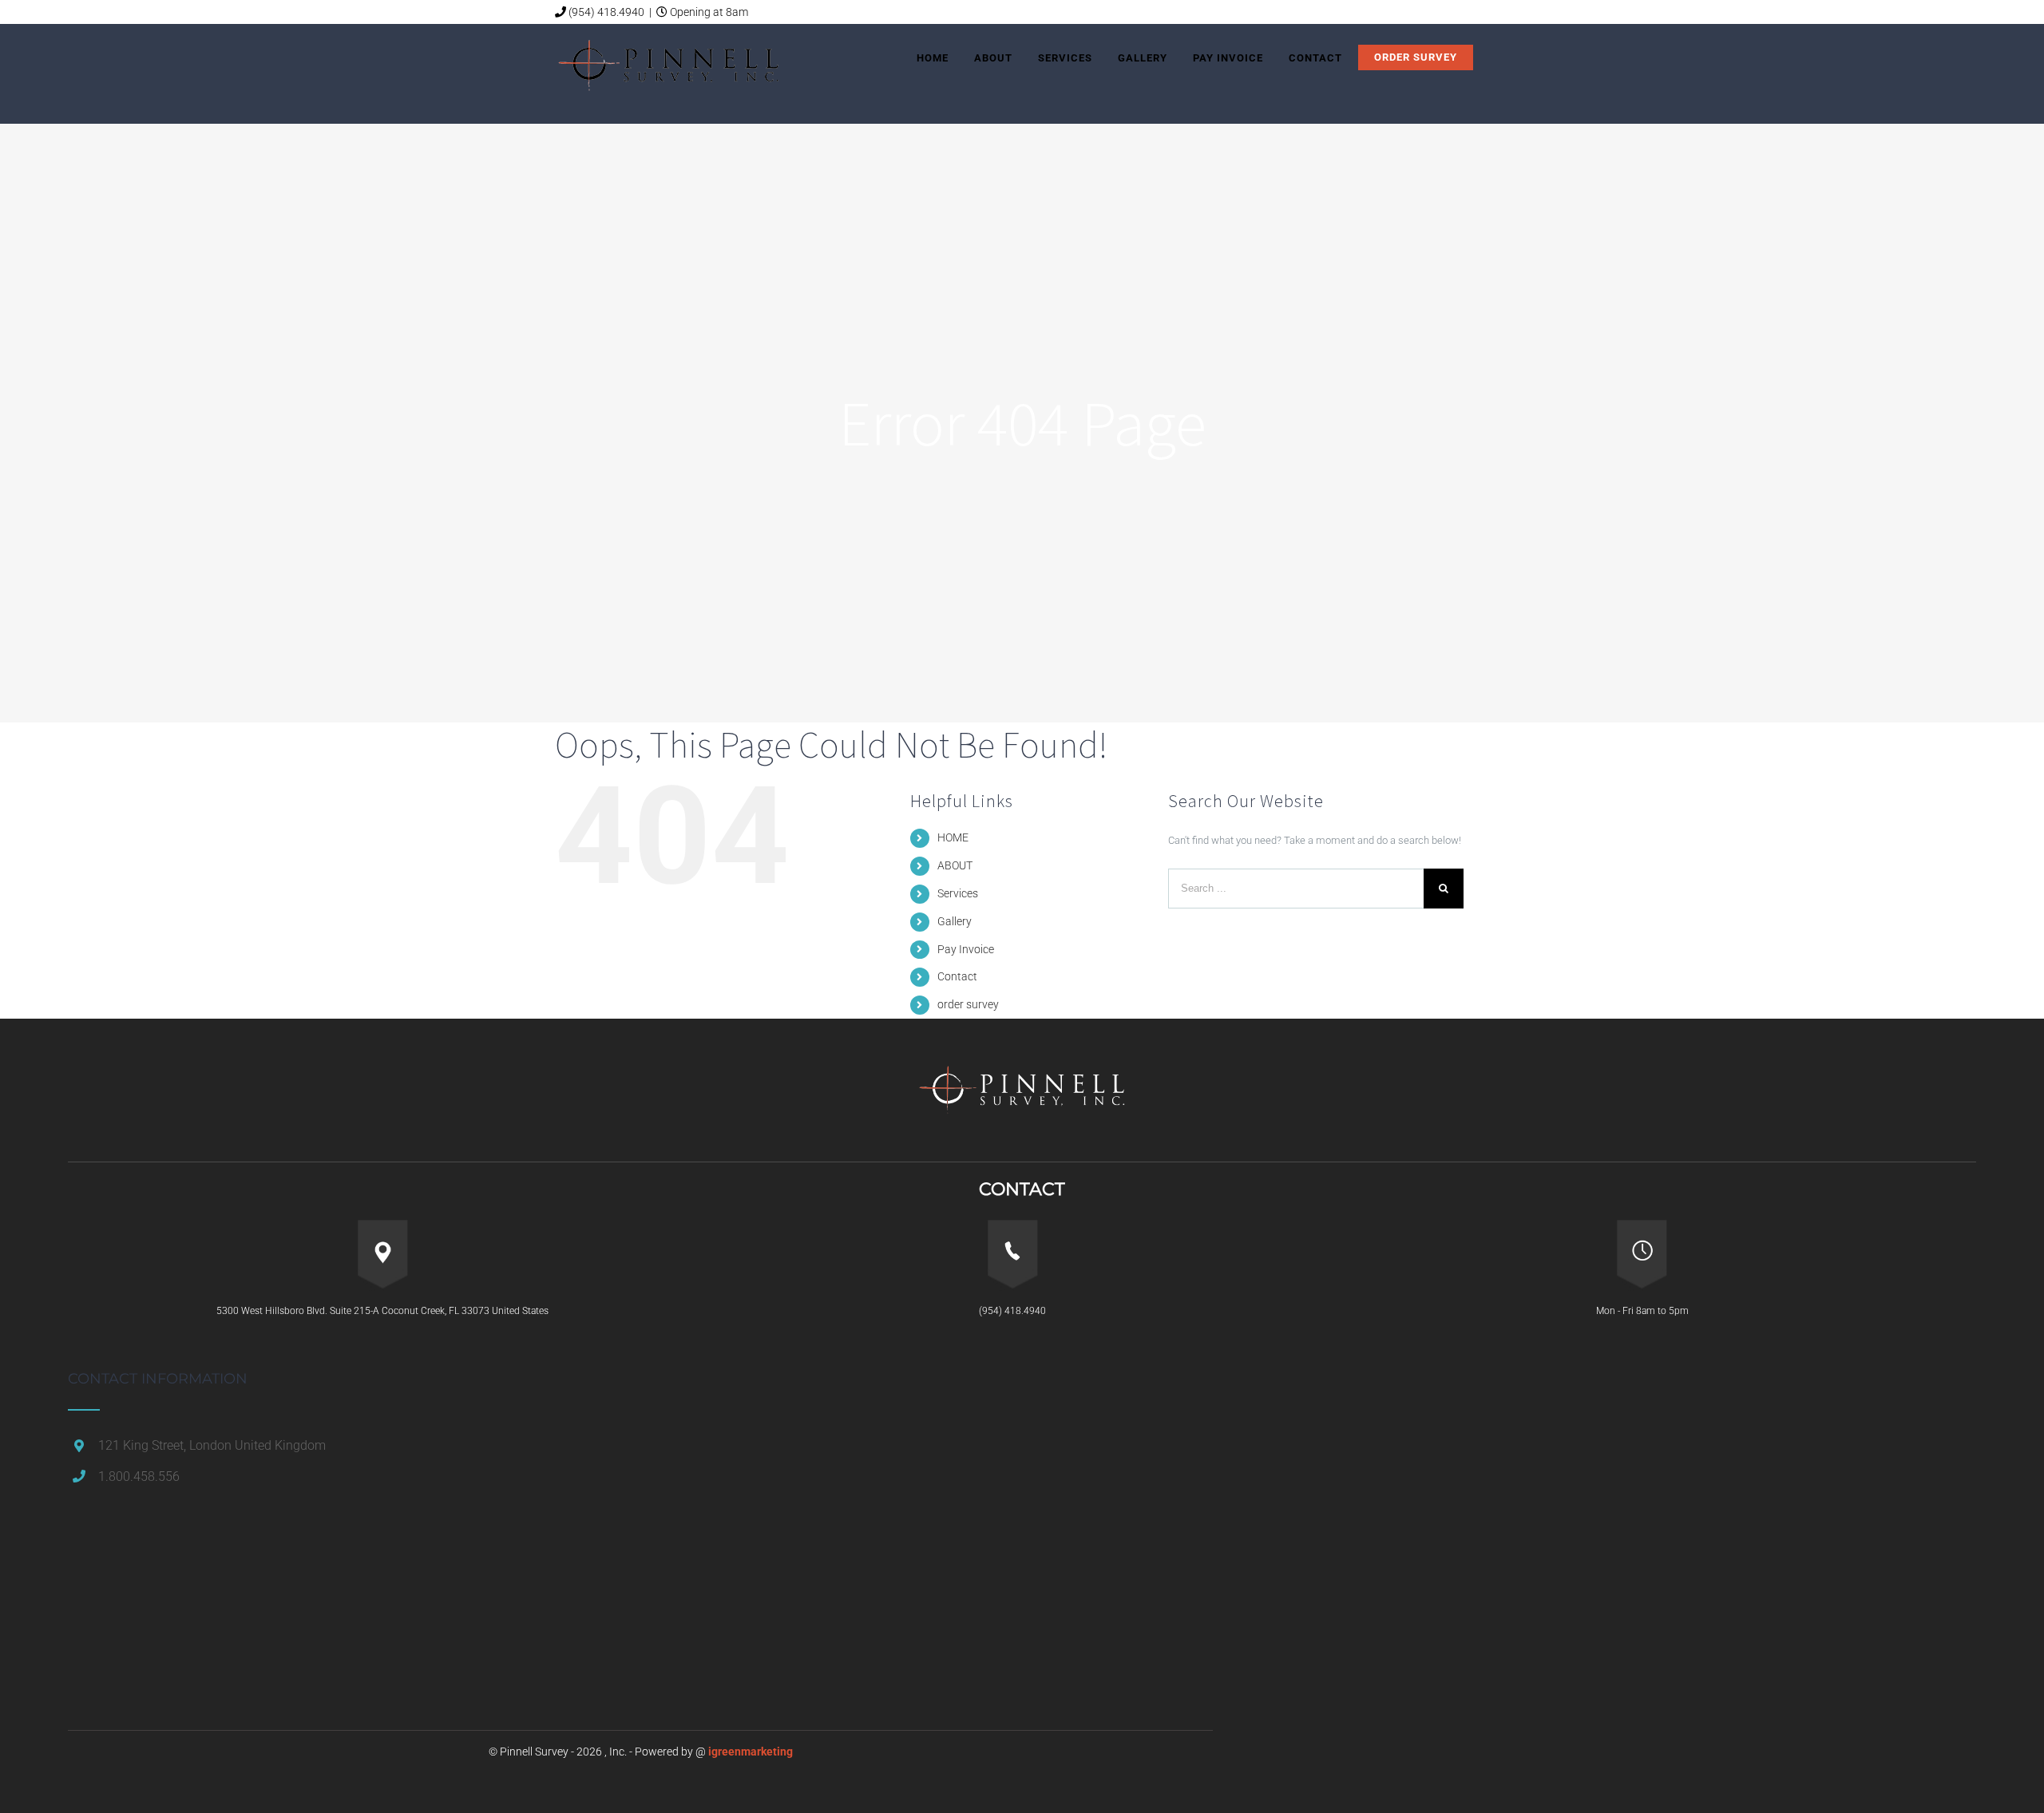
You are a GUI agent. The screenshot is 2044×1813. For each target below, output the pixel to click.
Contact (957, 976)
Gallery (955, 921)
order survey (968, 1004)
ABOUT (955, 865)
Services (958, 893)
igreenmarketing (751, 1752)
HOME (953, 837)
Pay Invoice (966, 949)
